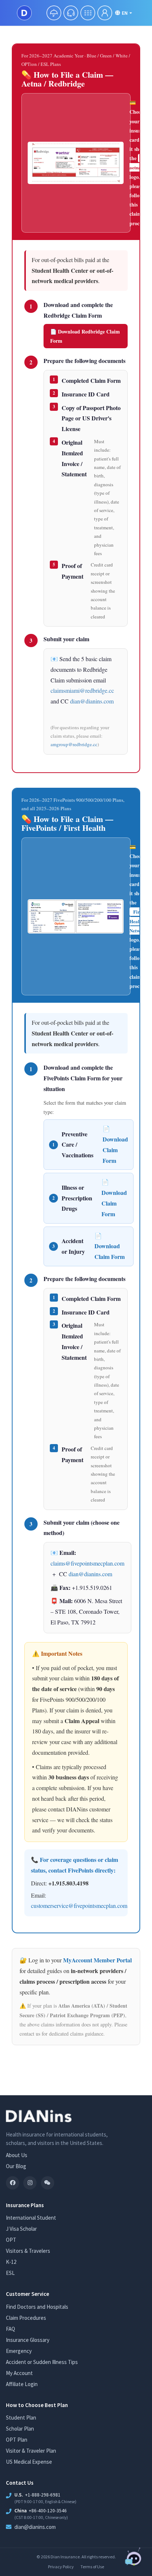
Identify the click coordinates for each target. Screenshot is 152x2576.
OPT (11, 2240)
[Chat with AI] (134, 2559)
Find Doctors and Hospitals (37, 2307)
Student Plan (21, 2418)
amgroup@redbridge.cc (74, 744)
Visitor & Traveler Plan (31, 2451)
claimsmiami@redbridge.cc (82, 690)
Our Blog (16, 2166)
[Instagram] (30, 2183)
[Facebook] (13, 2183)
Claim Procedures (26, 2318)
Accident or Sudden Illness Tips (42, 2362)
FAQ (11, 2329)
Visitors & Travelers (28, 2251)
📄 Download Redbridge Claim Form (85, 336)
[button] (54, 13)
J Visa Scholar (21, 2229)
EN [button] (125, 13)
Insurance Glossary (28, 2340)
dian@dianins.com (92, 701)
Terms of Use (92, 2567)
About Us (17, 2155)
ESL (10, 2273)
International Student (31, 2218)
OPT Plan (17, 2440)
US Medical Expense (29, 2462)
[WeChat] (48, 2183)
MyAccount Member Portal (97, 1960)
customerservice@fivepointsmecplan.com (79, 1905)
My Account (19, 2373)
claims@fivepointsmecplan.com (87, 1563)
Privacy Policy (61, 2567)
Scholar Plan (20, 2429)
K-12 (11, 2262)
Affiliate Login (22, 2384)
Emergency (19, 2351)
